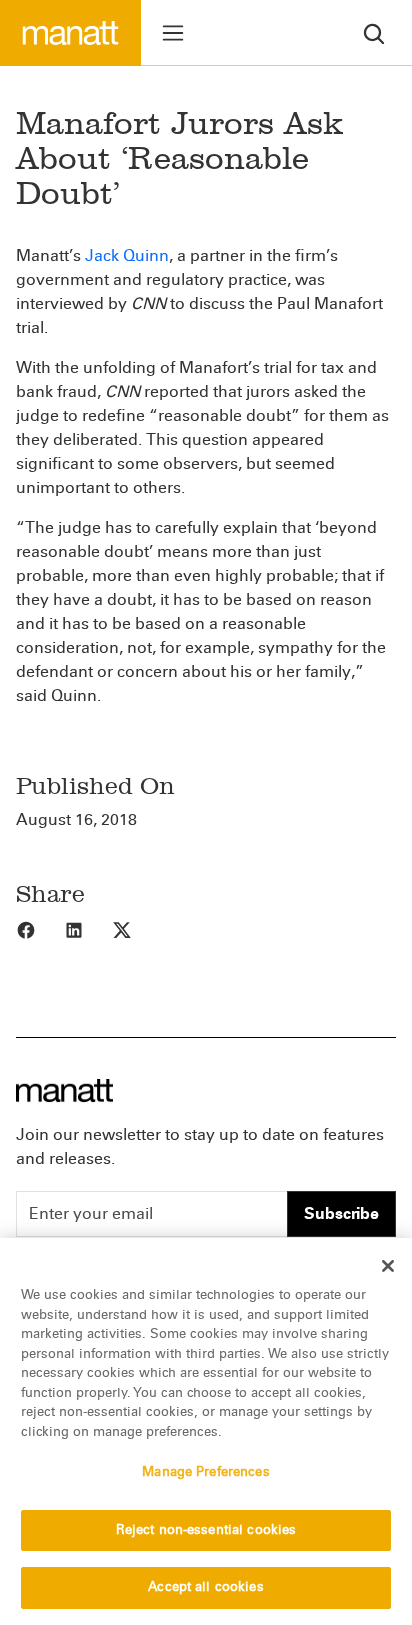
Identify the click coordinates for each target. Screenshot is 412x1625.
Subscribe (341, 1213)
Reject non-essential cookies (206, 1530)
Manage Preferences (205, 1472)
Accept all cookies (205, 1587)
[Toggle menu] (173, 33)
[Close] (388, 1266)
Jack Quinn (127, 255)
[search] (374, 32)
